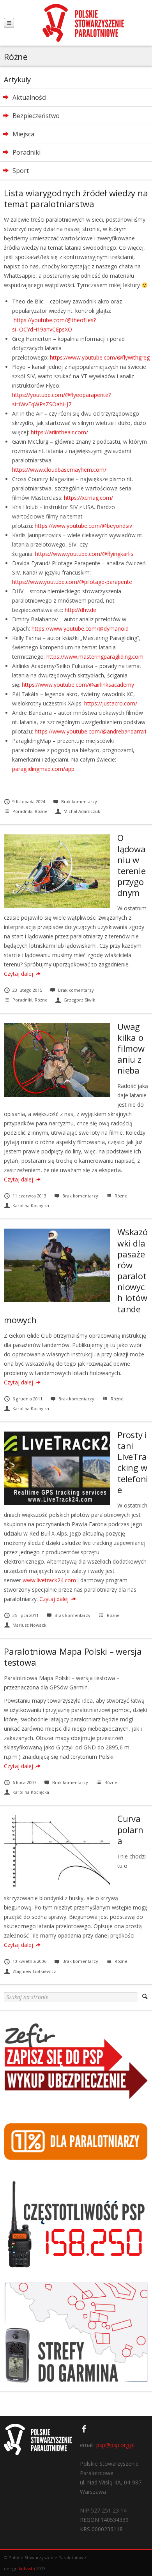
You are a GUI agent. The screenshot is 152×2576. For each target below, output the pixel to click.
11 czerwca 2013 (29, 1196)
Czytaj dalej (19, 974)
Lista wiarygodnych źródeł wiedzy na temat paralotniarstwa (76, 198)
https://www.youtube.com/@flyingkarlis (84, 554)
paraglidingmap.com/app (43, 769)
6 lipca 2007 (24, 1782)
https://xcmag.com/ (88, 498)
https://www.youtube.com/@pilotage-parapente (72, 582)
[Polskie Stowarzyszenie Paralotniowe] (83, 23)
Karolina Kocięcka (31, 1205)
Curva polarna (130, 1829)
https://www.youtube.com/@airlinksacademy (78, 685)
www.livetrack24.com (49, 1580)
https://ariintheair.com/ (59, 432)
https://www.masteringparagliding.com (95, 657)
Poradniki (22, 811)
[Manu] (9, 23)
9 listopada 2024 (29, 801)
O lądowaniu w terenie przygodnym (132, 865)
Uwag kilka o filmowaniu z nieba (131, 1048)
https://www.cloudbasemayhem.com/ (59, 470)
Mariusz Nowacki (30, 1625)
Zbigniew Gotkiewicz (34, 1971)
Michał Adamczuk (82, 811)
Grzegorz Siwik (79, 1000)
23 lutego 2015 (27, 990)
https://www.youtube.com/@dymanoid (80, 629)
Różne (41, 811)
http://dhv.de (80, 610)
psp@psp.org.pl (115, 2445)
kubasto (27, 2568)
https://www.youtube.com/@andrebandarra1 (91, 731)
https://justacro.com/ (111, 703)
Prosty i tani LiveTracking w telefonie (133, 1462)
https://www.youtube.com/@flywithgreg (100, 357)
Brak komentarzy (79, 801)
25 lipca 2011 (26, 1615)
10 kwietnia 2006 (29, 1961)
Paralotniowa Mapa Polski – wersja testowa (73, 1657)
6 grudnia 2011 (27, 1399)
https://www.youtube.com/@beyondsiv (83, 526)
